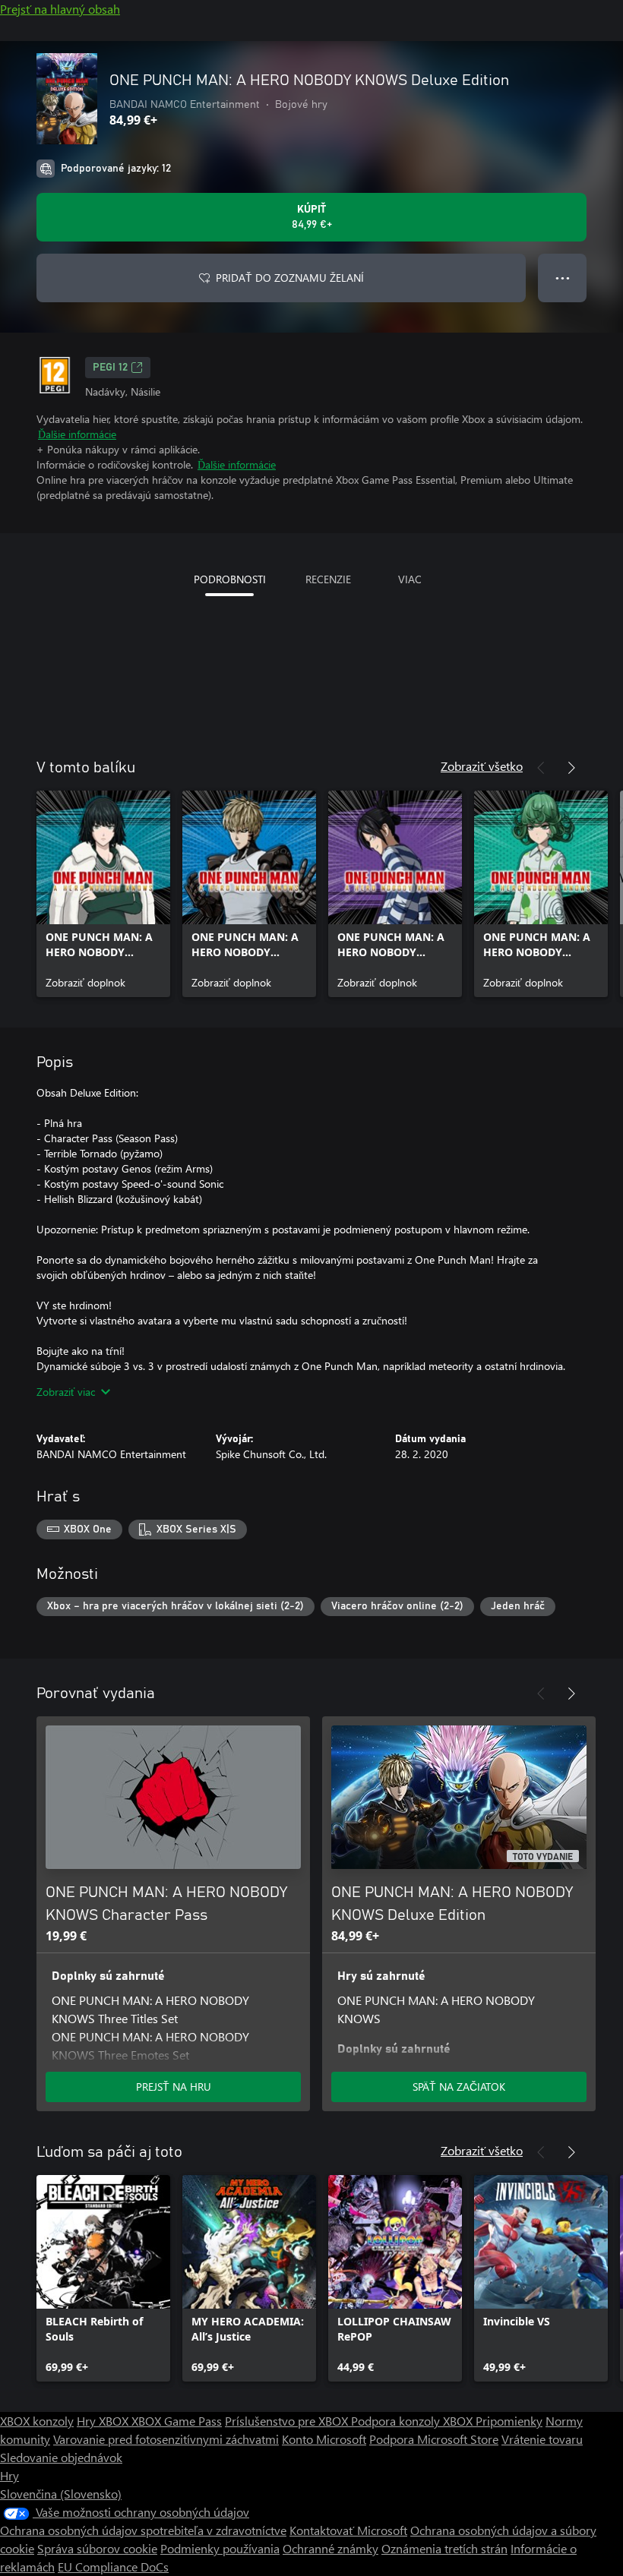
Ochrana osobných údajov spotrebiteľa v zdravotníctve (143, 2530)
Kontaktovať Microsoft (348, 2530)
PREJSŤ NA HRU (174, 2087)
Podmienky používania (220, 2548)
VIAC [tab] (410, 579)
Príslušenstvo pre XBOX (288, 2421)
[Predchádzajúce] (541, 768)
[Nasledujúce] (571, 768)
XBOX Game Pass (177, 2421)
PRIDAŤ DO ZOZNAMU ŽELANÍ (290, 278)
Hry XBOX (104, 2421)
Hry (9, 2475)
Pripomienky (509, 2421)
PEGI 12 (110, 368)
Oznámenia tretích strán (444, 2548)
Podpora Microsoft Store (434, 2439)
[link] (103, 894)
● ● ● (563, 278)
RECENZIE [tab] (328, 579)
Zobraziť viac (66, 1392)
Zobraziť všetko (482, 766)
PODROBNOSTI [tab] (230, 579)
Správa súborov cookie (97, 2548)
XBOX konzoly (37, 2421)
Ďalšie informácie (77, 434)
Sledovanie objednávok (61, 2457)
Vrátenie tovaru (542, 2439)
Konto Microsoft (324, 2439)
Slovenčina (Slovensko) (61, 2494)
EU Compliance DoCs (113, 2567)
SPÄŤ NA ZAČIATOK (459, 2087)
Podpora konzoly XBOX (413, 2421)
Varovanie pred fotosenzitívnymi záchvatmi (166, 2439)
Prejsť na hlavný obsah (60, 9)
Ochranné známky (330, 2548)
